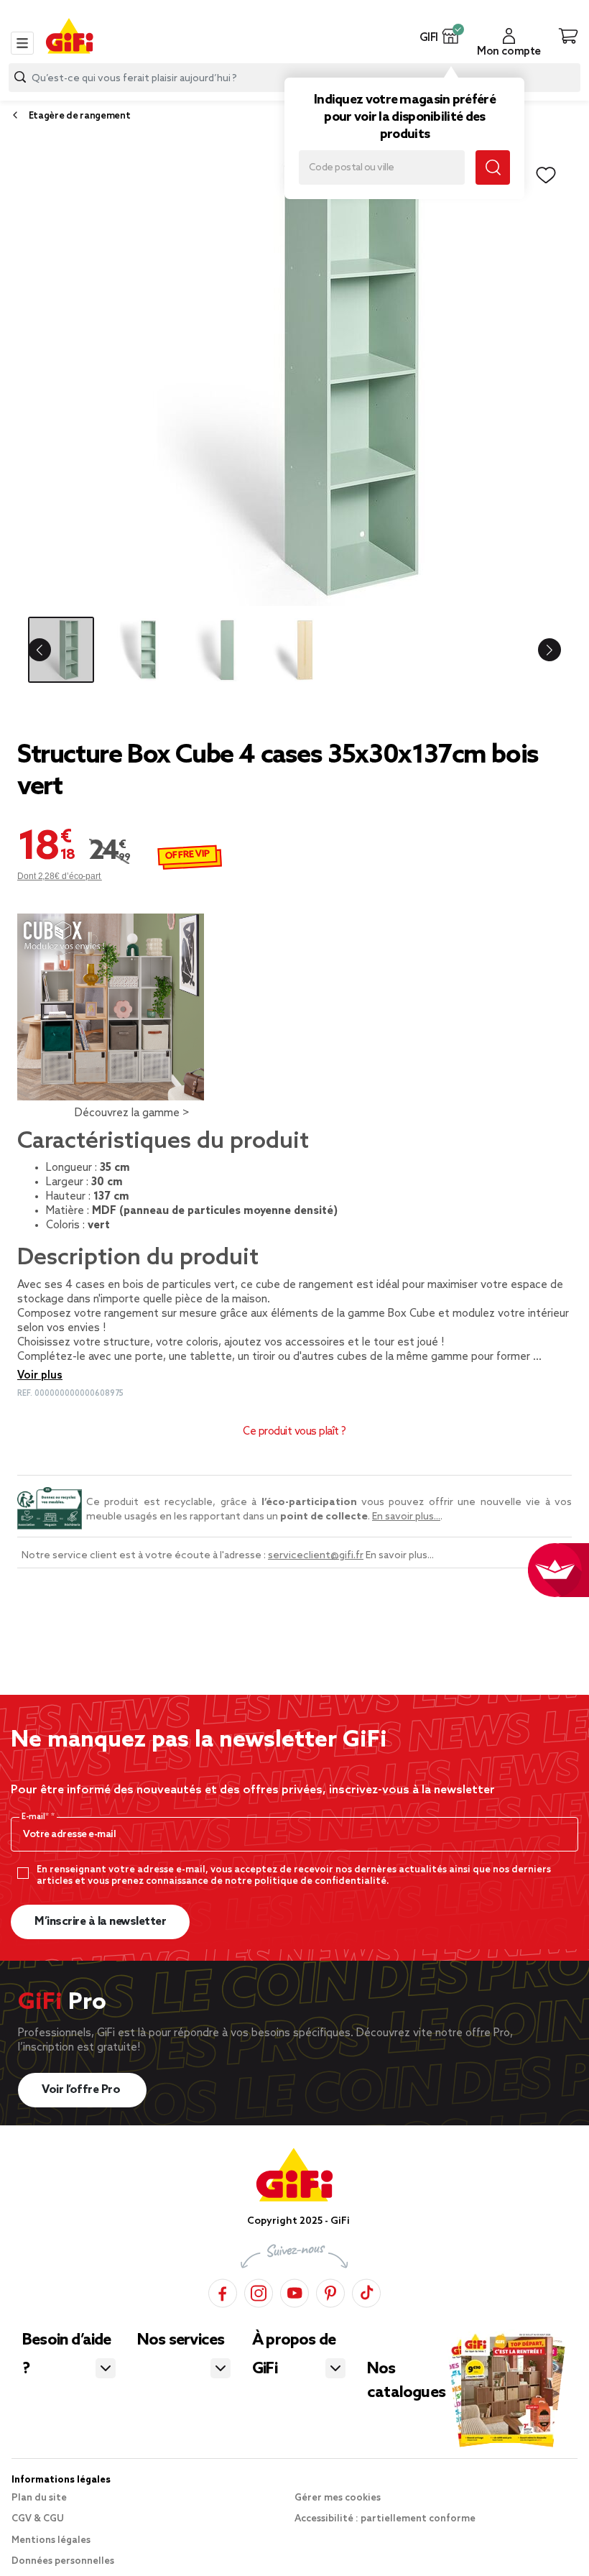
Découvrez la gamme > (132, 1113)
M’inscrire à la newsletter (100, 1922)
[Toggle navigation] (22, 43)
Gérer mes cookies (338, 2498)
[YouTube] (294, 2291)
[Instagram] (259, 2291)
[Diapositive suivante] (543, 650)
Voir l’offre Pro (82, 2090)
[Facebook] (223, 2291)
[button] (451, 36)
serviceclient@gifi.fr (316, 1556)
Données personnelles (63, 2561)
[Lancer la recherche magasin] (493, 167)
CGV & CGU (38, 2519)
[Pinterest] (330, 2291)
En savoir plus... (406, 1517)
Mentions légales (51, 2540)
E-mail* (36, 1817)
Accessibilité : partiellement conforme (385, 2519)
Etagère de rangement (80, 116)
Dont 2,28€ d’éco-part (60, 876)
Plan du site (39, 2498)
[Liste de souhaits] (546, 175)
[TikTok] (366, 2291)
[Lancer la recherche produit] (20, 77)
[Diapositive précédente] (46, 650)
